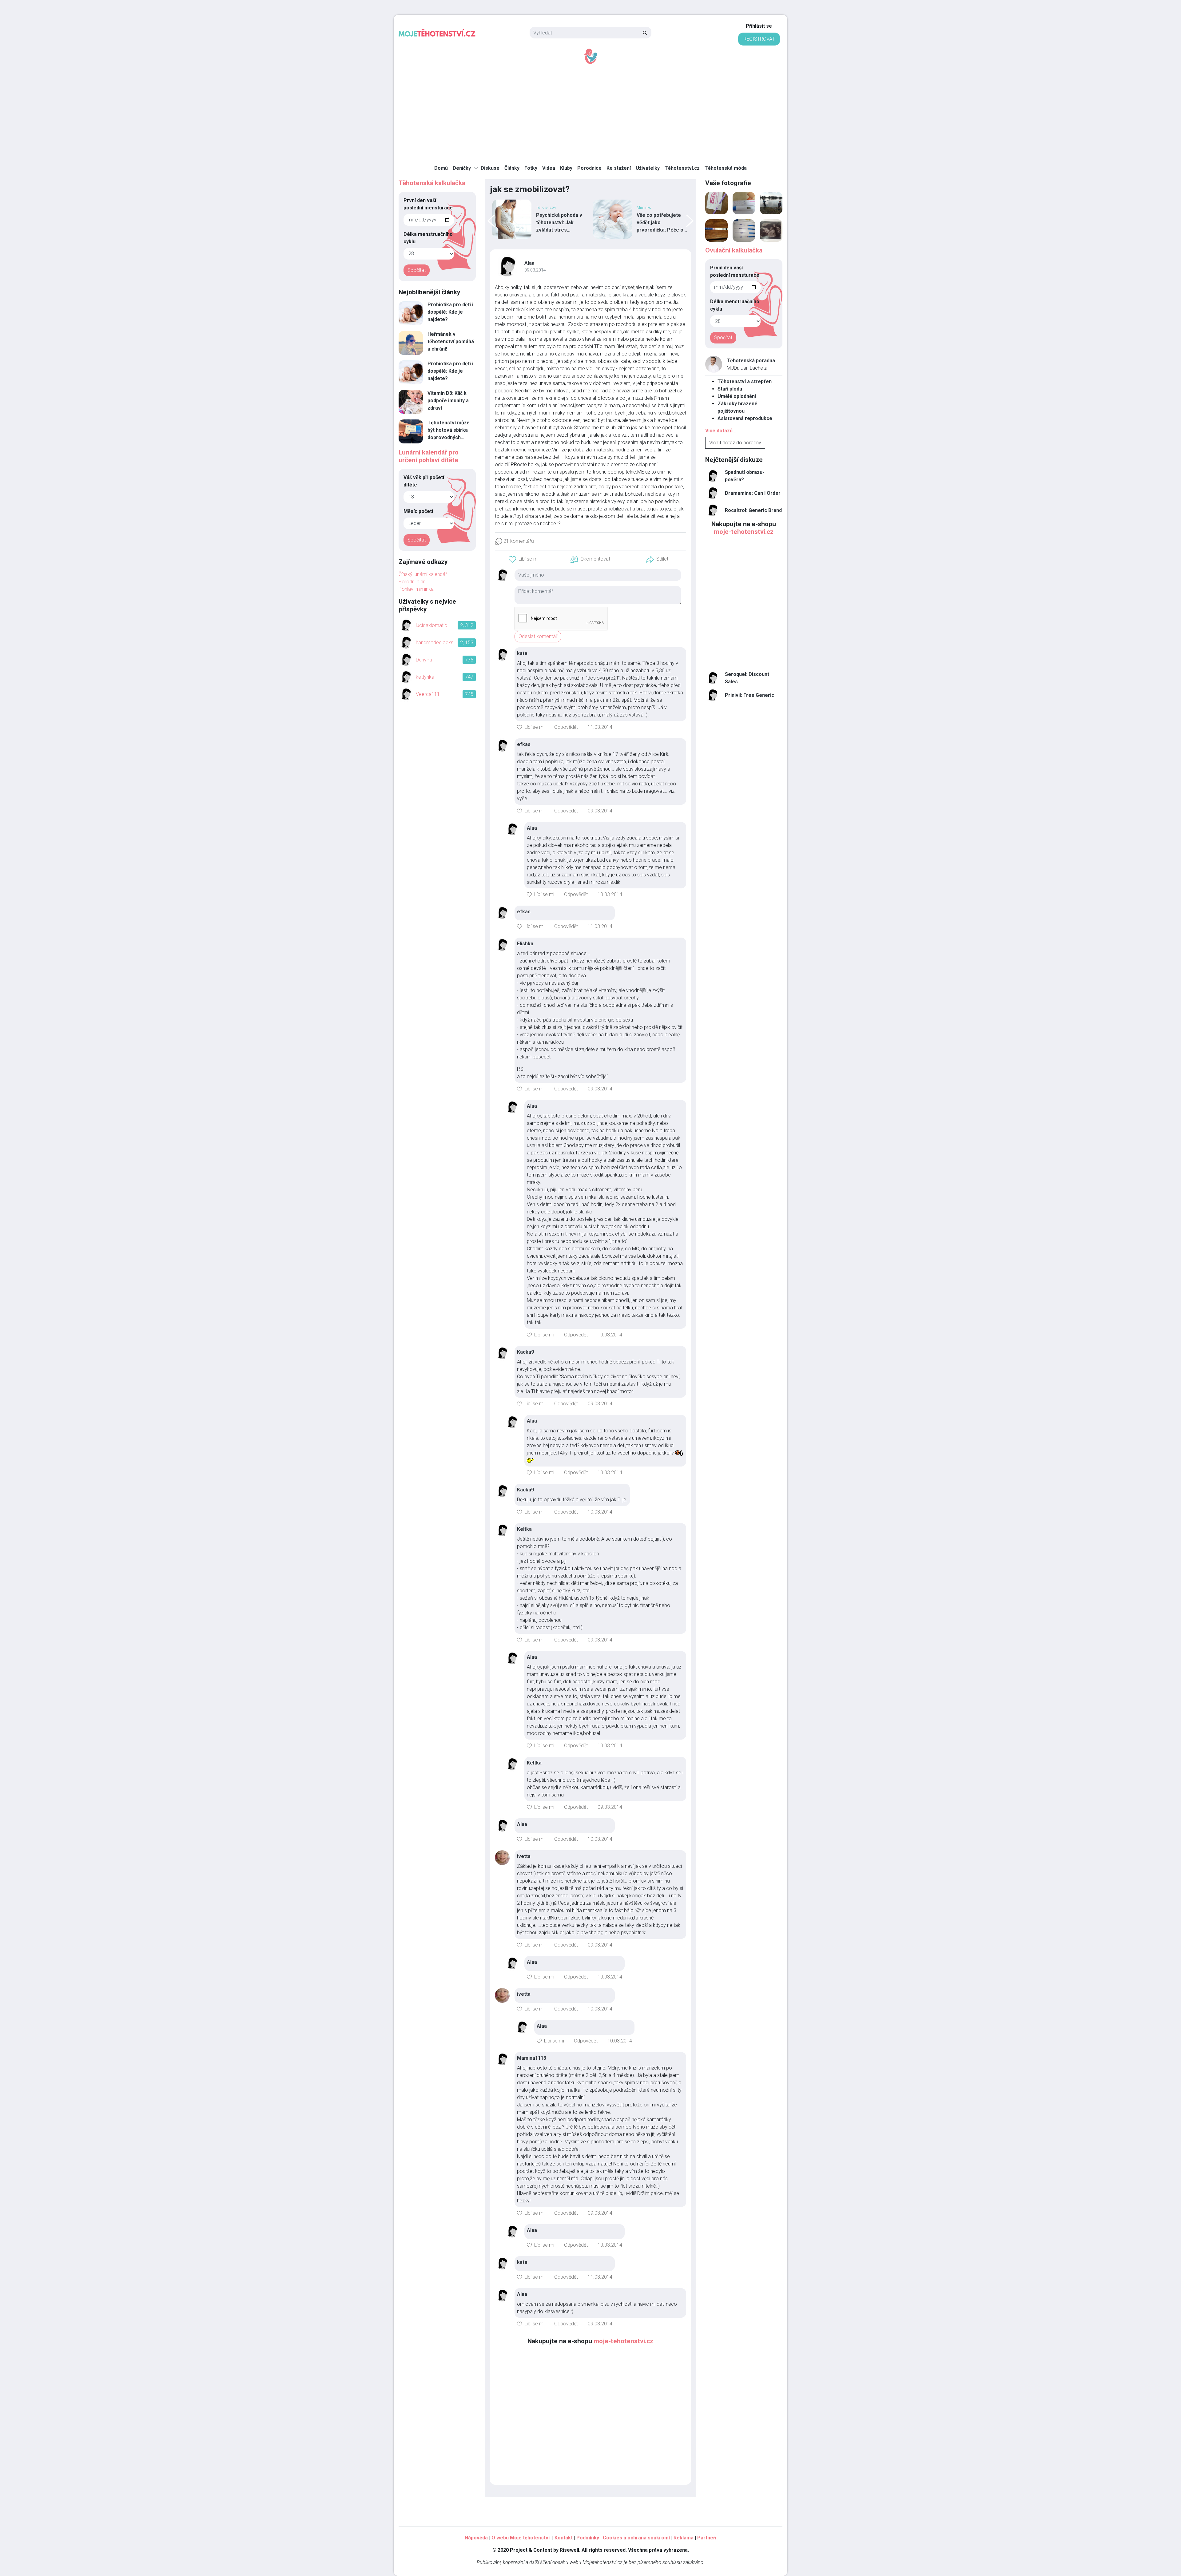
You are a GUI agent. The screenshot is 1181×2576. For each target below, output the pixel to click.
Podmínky (588, 2538)
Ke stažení (619, 168)
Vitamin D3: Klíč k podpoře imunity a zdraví (448, 401)
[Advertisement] (590, 111)
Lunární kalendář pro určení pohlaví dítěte (429, 456)
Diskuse (490, 168)
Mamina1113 (532, 2058)
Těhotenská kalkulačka (432, 183)
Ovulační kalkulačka (734, 250)
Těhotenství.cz (682, 168)
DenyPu (424, 660)
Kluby (566, 168)
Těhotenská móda (726, 168)
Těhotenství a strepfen (745, 381)
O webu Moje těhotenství (521, 2538)
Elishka (525, 944)
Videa (549, 168)
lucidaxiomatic (431, 625)
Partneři (707, 2538)
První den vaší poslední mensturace (428, 204)
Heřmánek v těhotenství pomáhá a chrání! (451, 341)
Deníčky (462, 168)
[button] (524, 559)
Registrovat (759, 39)
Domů (441, 168)
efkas (524, 744)
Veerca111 (428, 694)
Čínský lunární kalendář (423, 574)
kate (522, 653)
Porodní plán (412, 582)
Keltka (524, 1529)
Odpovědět (566, 727)
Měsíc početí (418, 511)
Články (512, 168)
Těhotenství (646, 207)
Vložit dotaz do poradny (735, 443)
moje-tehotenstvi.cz (623, 2341)
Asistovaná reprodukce (745, 418)
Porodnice (589, 168)
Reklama (684, 2538)
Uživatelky (648, 168)
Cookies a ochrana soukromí (636, 2538)
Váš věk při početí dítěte (424, 481)
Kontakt (564, 2538)
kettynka (425, 677)
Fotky (531, 168)
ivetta (524, 1856)
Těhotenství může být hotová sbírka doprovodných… (449, 430)
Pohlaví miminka (416, 589)
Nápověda (476, 2538)
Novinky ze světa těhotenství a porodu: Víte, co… (662, 222)
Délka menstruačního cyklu (428, 238)
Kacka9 (525, 1352)
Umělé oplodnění (737, 396)
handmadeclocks (435, 643)
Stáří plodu (730, 389)
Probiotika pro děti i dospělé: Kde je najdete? (450, 312)
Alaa (529, 263)
